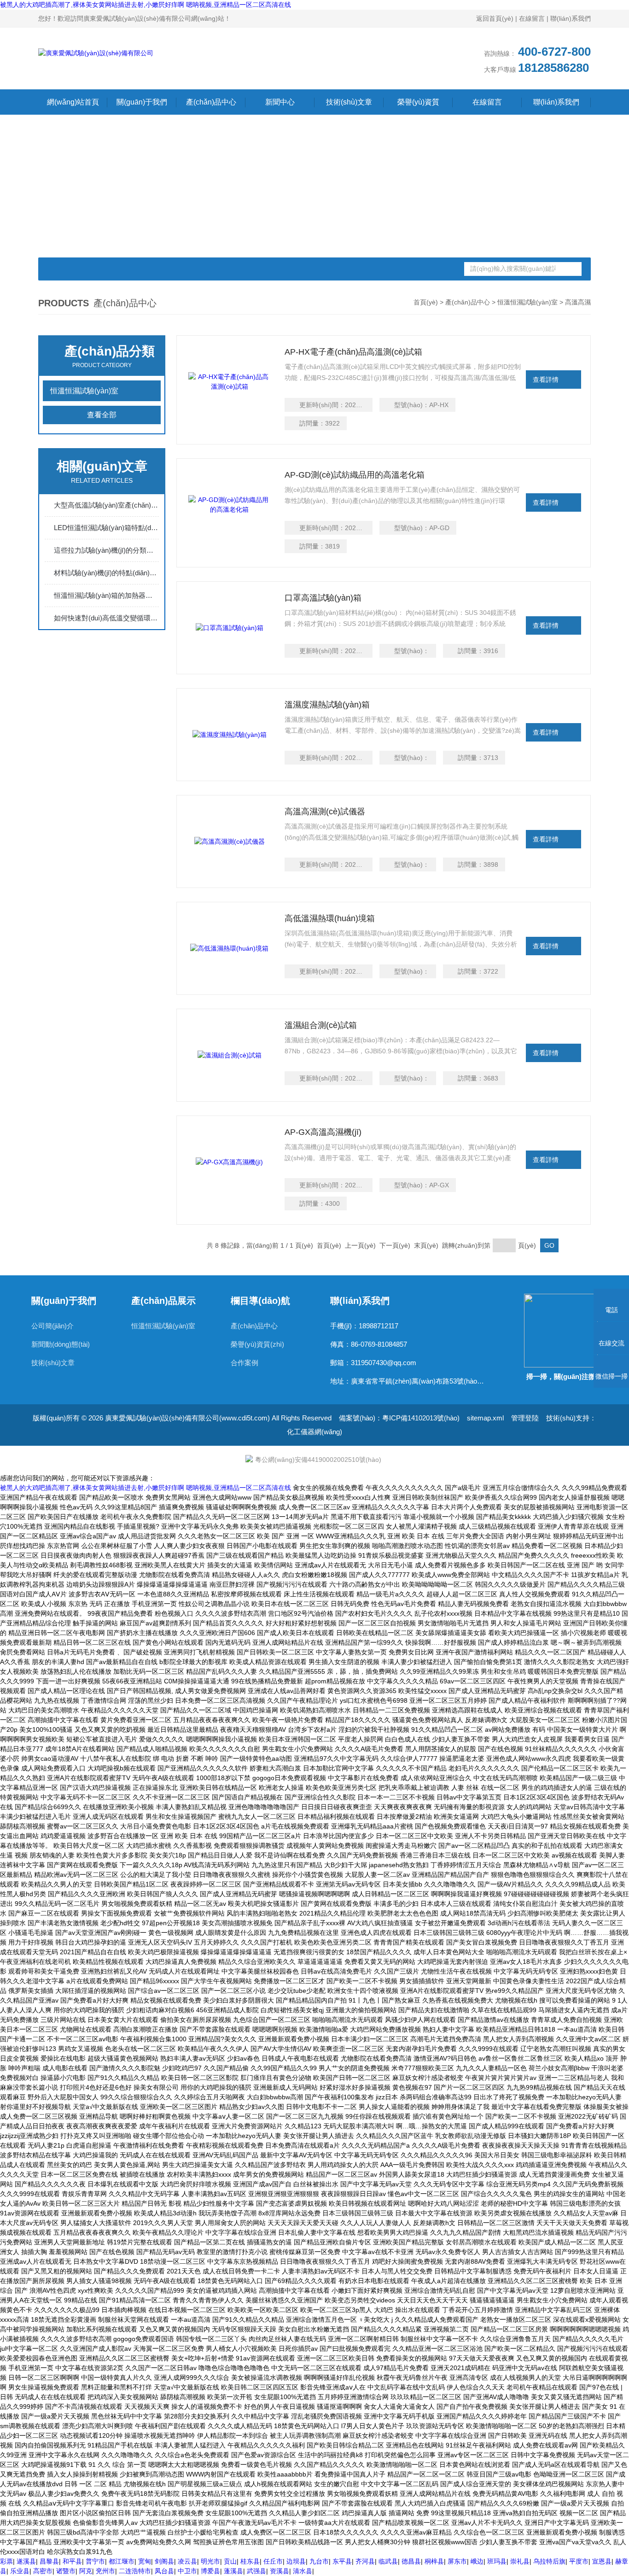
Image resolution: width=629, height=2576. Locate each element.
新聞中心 (280, 102)
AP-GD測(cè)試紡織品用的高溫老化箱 (355, 475)
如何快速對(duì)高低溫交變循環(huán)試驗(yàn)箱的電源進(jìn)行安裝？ (106, 618)
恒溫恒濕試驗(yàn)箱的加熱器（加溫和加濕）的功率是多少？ (106, 595)
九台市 (319, 2561)
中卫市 (187, 2571)
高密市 (43, 2571)
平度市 (579, 2561)
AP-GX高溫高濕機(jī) (323, 1132)
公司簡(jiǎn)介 (52, 1326)
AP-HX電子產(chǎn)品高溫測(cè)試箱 (353, 352)
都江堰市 (122, 2561)
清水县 (303, 2571)
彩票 (6, 2561)
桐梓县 (434, 2561)
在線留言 (532, 18)
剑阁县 (164, 2561)
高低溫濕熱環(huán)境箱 (330, 918)
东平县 (342, 2561)
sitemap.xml (485, 1418)
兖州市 (105, 2571)
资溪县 (280, 2571)
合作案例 (245, 1363)
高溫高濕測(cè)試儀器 (325, 812)
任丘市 (273, 2561)
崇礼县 (520, 2561)
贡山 (230, 2561)
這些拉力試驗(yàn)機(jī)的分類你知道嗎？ (106, 550)
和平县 (72, 2561)
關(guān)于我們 (142, 102)
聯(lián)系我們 (571, 18)
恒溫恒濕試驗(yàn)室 (527, 302)
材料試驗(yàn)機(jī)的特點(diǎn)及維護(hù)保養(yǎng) (106, 573)
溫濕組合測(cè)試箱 (321, 1025)
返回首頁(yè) (495, 18)
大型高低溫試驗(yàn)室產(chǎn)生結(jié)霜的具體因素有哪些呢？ (106, 505)
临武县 (388, 2561)
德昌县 (411, 2561)
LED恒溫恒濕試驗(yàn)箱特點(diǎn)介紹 (106, 528)
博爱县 (210, 2571)
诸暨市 (66, 2571)
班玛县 (497, 2561)
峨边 (477, 2561)
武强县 (256, 2571)
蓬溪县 (233, 2571)
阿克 (86, 2571)
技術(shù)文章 (349, 102)
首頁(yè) (426, 302)
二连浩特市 (135, 2571)
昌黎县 (49, 2561)
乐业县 (20, 2571)
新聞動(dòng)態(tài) (61, 1344)
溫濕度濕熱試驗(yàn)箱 (327, 705)
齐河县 (365, 2561)
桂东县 (250, 2561)
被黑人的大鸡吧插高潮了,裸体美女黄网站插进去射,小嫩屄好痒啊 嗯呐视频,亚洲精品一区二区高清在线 (146, 5)
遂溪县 (26, 2561)
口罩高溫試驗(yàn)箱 (323, 598)
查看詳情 (546, 380)
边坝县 (296, 2561)
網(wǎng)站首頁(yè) (73, 104)
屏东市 (457, 2561)
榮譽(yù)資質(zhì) (418, 104)
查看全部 (102, 415)
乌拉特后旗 (549, 2561)
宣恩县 (602, 2561)
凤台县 (164, 2571)
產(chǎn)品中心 (211, 102)
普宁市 (95, 2561)
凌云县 (187, 2561)
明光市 (210, 2561)
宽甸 (145, 2561)
